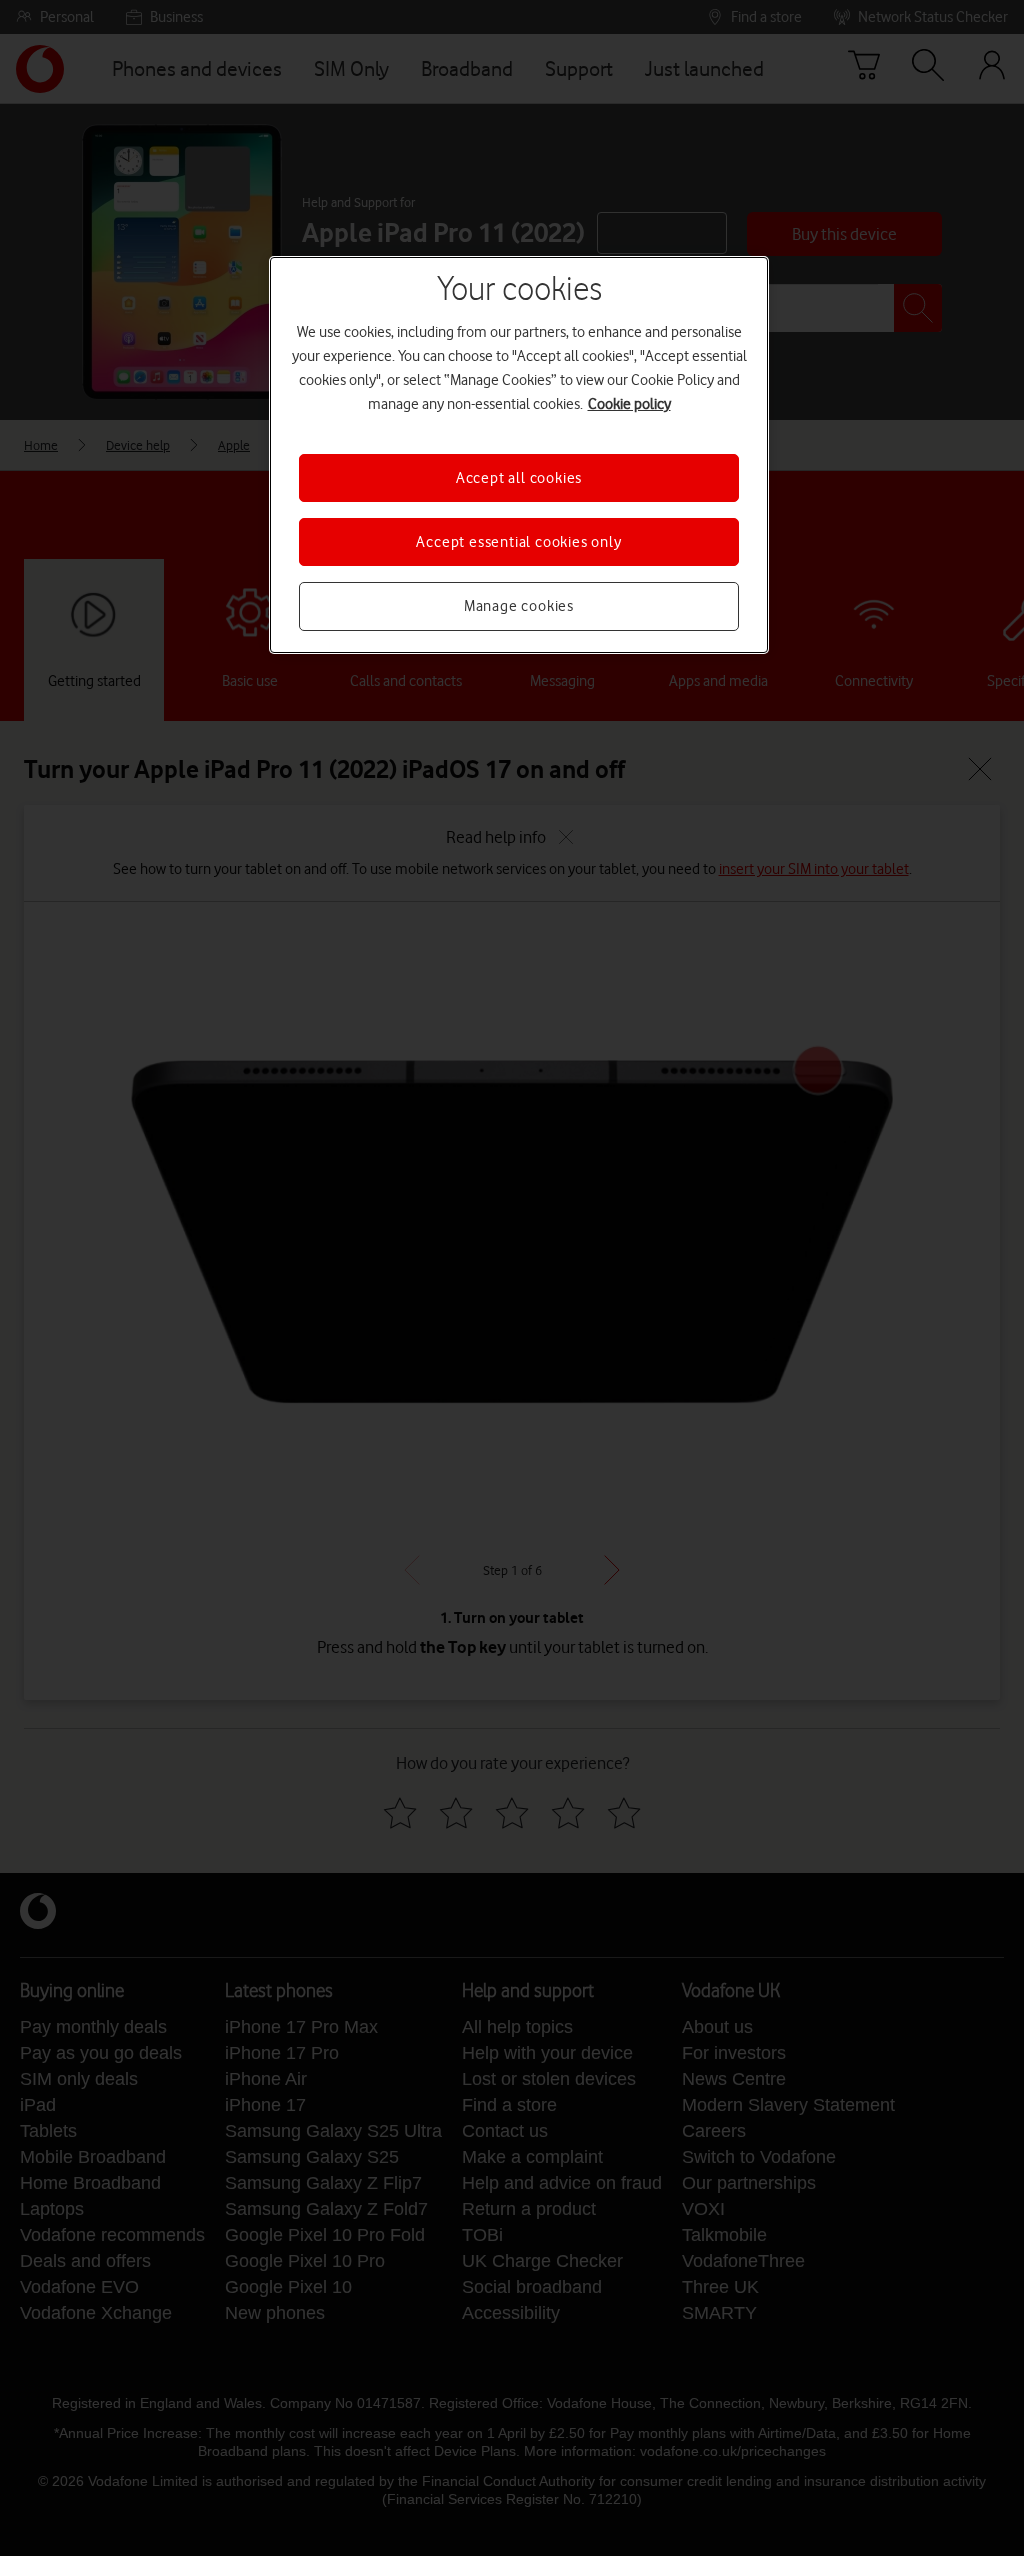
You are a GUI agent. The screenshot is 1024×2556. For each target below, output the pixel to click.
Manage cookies (519, 606)
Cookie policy (629, 404)
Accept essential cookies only (518, 542)
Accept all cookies (519, 478)
